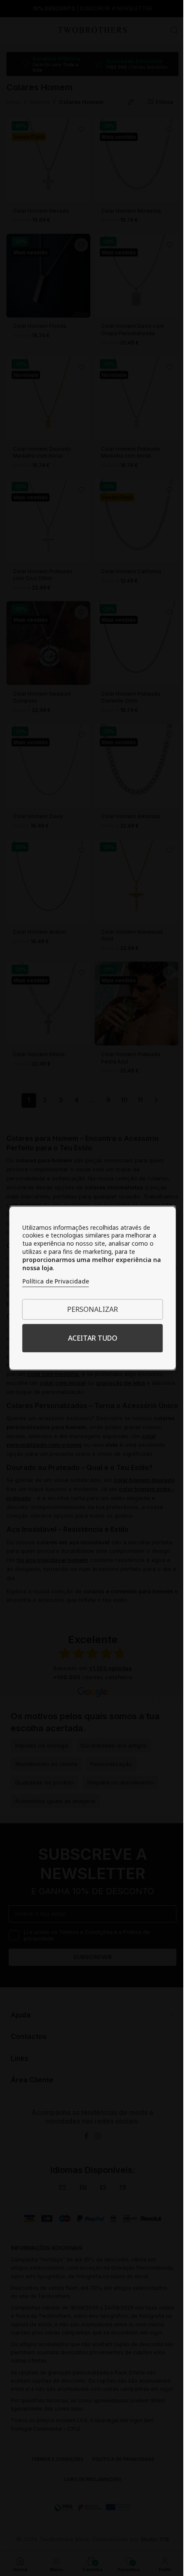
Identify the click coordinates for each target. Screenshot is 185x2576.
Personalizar (92, 1309)
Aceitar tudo (93, 1338)
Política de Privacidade (56, 1281)
